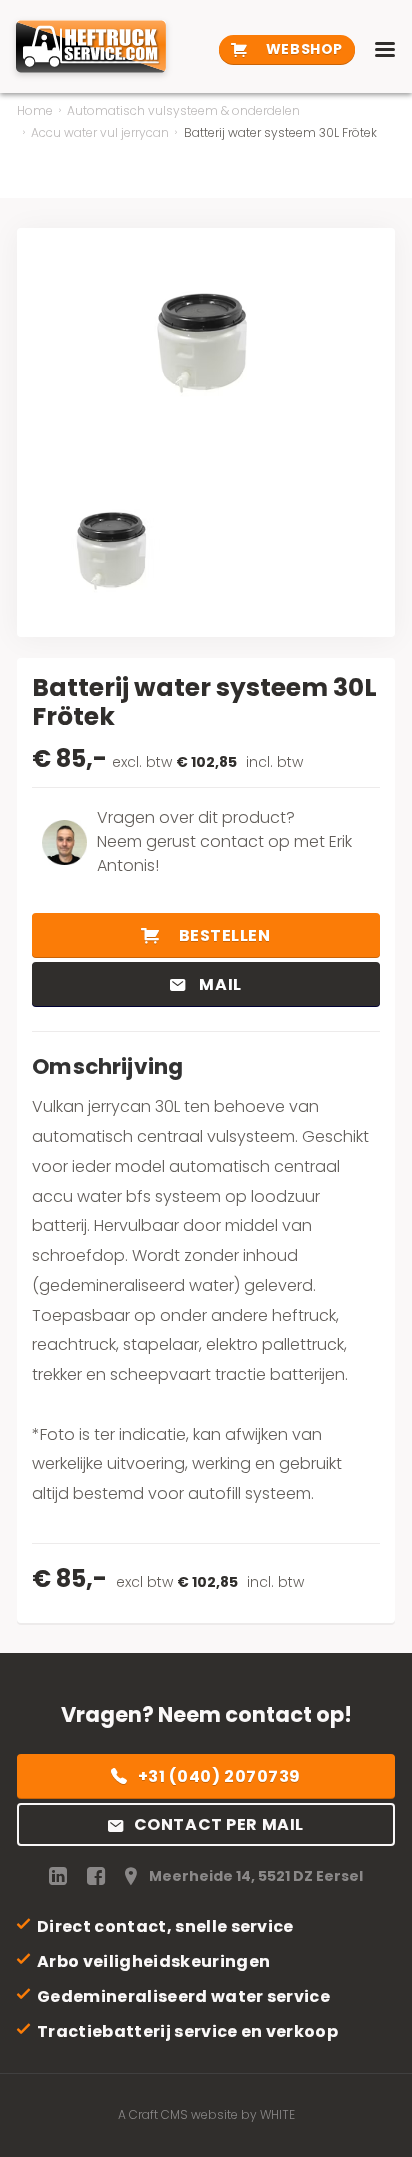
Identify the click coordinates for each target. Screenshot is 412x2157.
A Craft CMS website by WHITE (206, 2114)
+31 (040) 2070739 (220, 1776)
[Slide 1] (114, 554)
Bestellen (223, 935)
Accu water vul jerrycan (100, 132)
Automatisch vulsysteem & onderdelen (183, 110)
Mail (219, 984)
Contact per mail (219, 1824)
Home (35, 110)
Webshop (302, 49)
